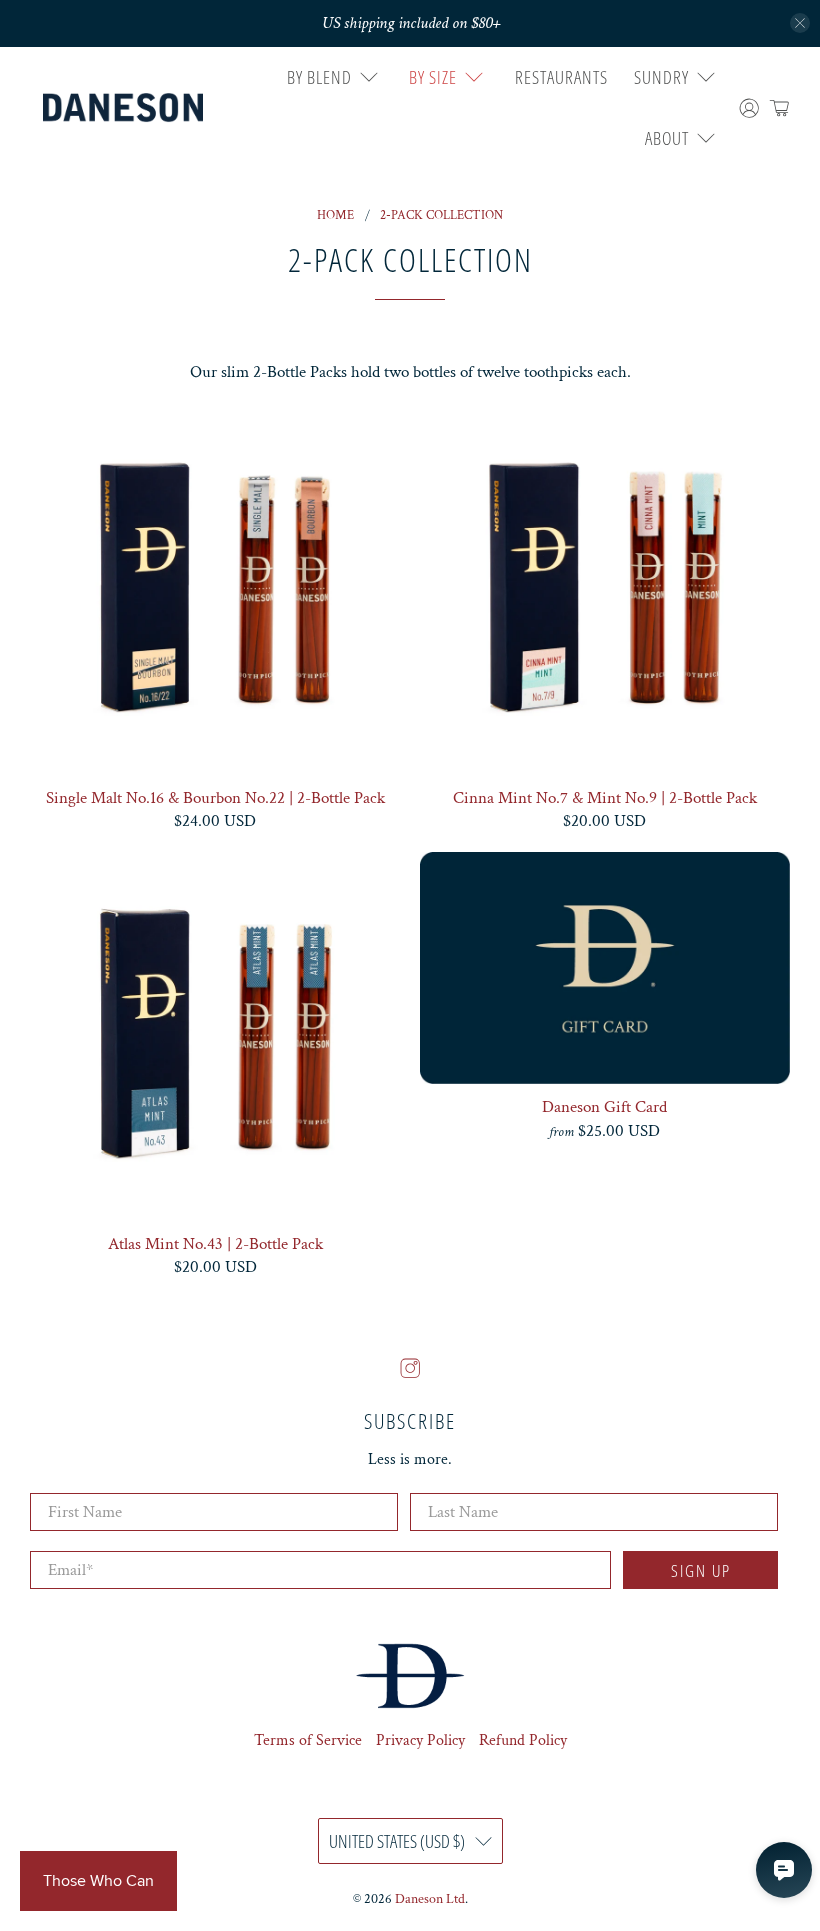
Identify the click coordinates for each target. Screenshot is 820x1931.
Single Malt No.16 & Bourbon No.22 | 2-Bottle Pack (215, 797)
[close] (800, 23)
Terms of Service (308, 1740)
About (667, 138)
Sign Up (701, 1570)
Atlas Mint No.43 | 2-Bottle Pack (215, 1243)
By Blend (319, 77)
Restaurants (561, 77)
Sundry (661, 77)
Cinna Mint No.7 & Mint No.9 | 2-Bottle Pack (605, 797)
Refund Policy (523, 1740)
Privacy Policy (420, 1740)
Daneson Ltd (430, 1899)
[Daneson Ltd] (123, 107)
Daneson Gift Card (604, 1106)
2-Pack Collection (441, 215)
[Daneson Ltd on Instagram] (410, 1373)
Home (335, 215)
